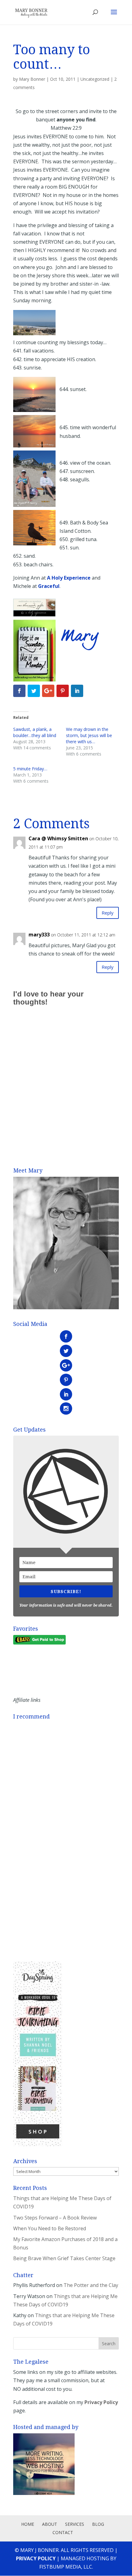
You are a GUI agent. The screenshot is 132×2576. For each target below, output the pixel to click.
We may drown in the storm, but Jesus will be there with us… (89, 735)
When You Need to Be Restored (50, 2228)
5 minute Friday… (30, 769)
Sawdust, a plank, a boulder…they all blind (35, 732)
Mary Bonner (32, 79)
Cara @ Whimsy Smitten (58, 838)
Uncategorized (95, 79)
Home (28, 2524)
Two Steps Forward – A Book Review (55, 2218)
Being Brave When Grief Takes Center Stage (64, 2258)
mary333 (39, 935)
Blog (98, 2524)
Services (75, 2524)
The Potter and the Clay (91, 2285)
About (50, 2524)
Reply (108, 913)
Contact (63, 2532)
